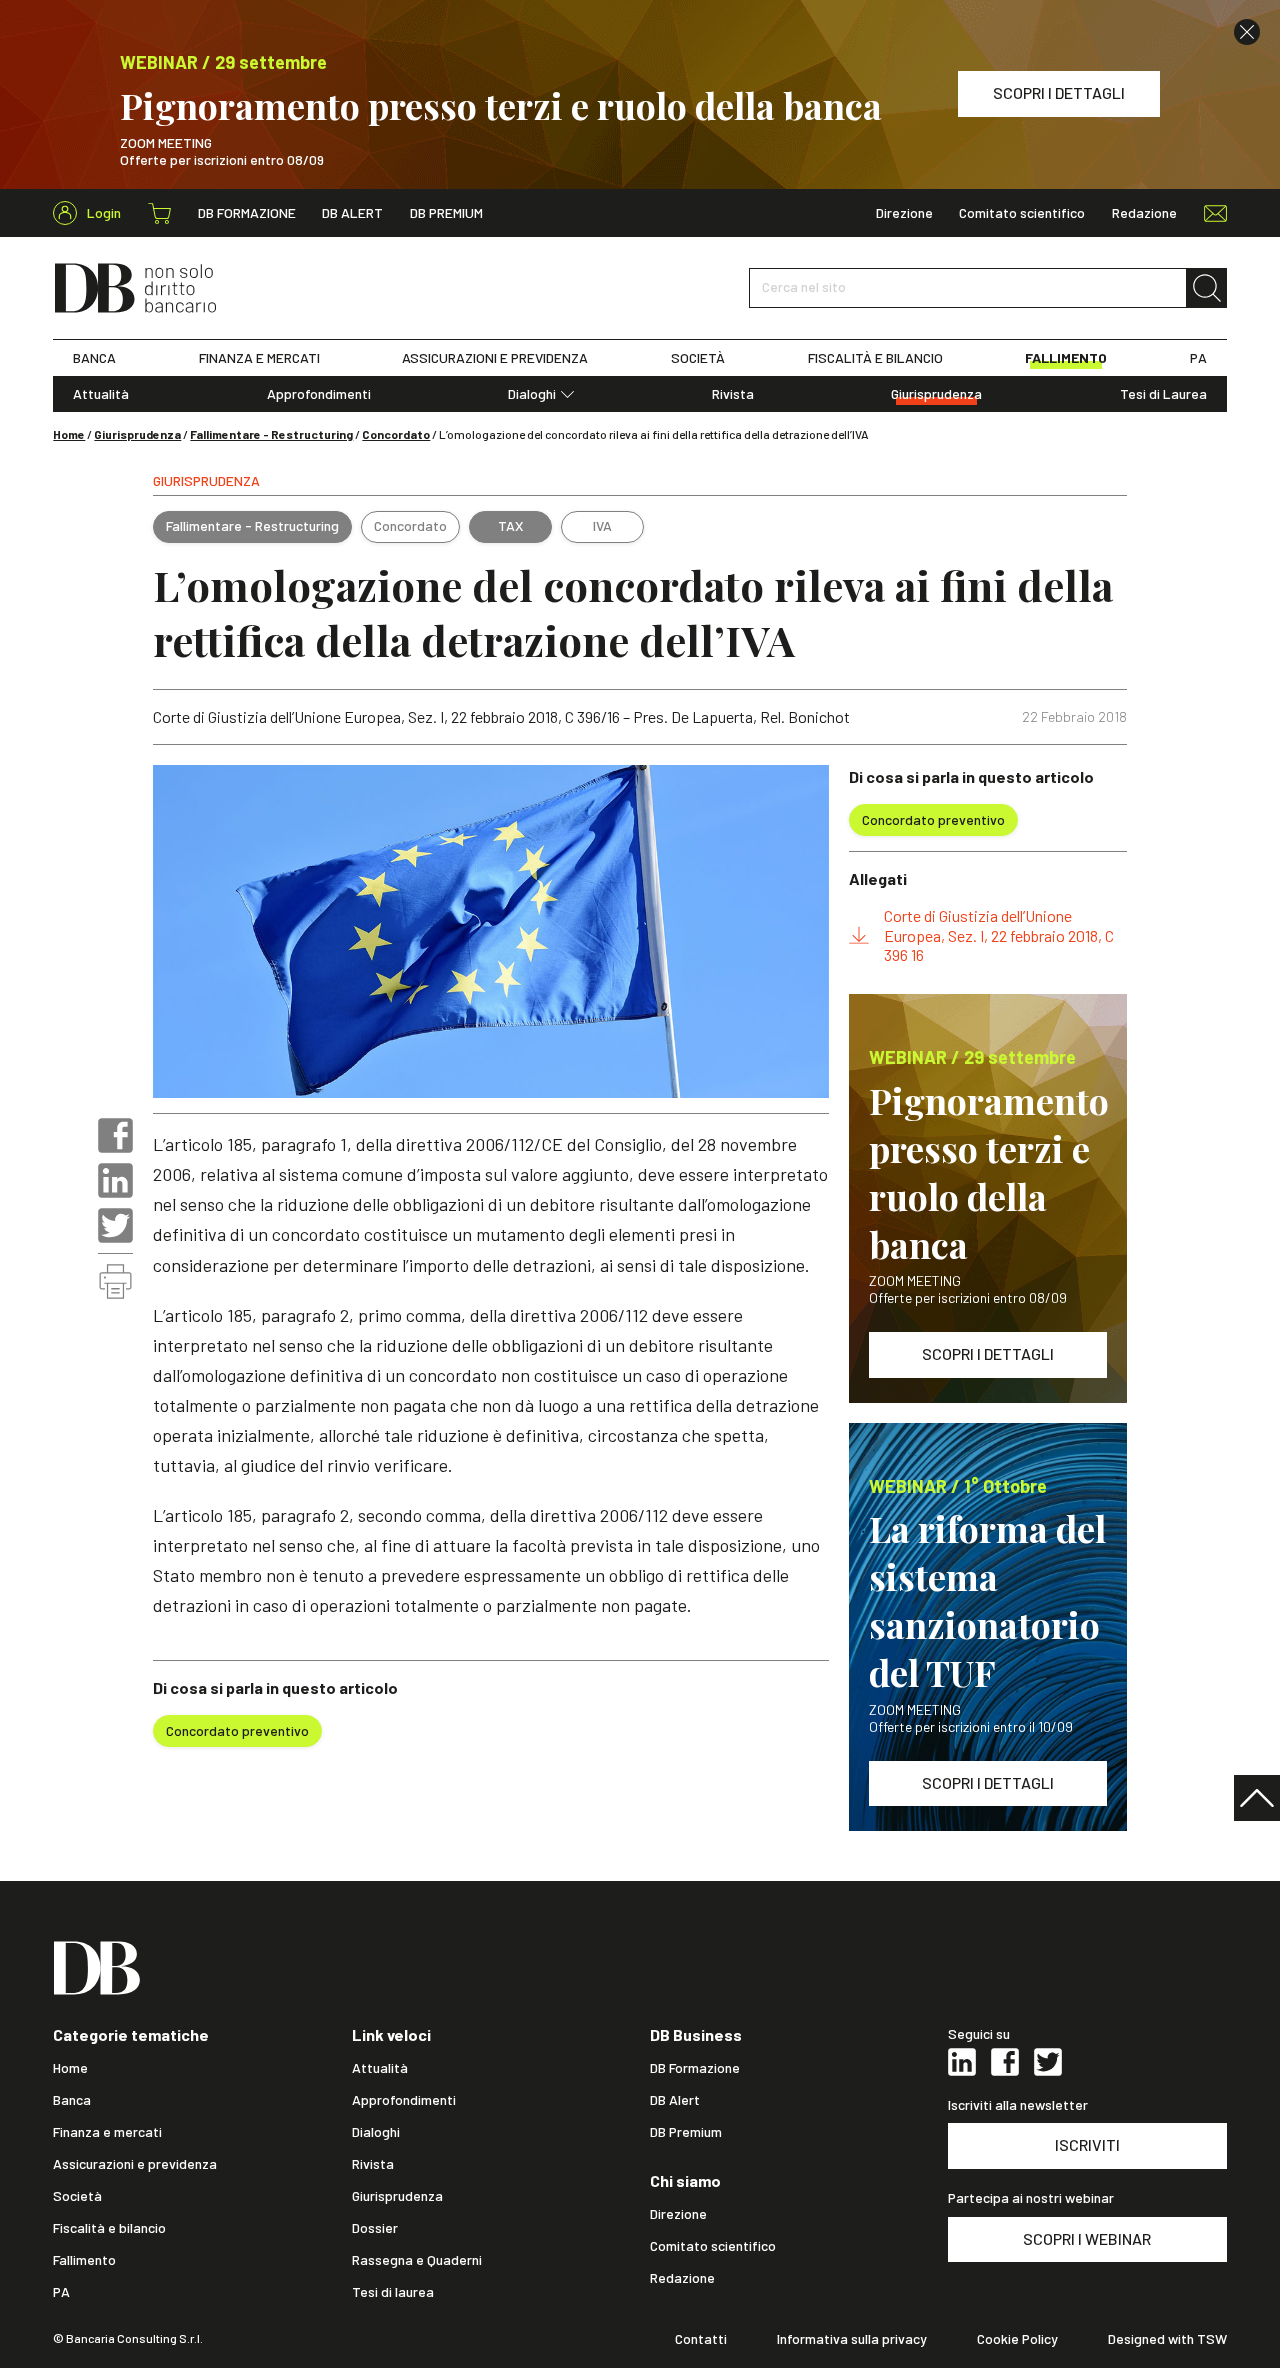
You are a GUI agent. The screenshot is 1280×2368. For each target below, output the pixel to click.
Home (69, 434)
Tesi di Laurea (1163, 394)
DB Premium (446, 213)
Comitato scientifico (1022, 213)
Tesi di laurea (393, 2292)
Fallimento (84, 2260)
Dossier (375, 2228)
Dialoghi (532, 394)
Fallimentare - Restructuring (271, 434)
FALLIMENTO (1066, 358)
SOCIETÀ (698, 358)
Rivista (733, 394)
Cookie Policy (1017, 2339)
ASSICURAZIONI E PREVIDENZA (495, 358)
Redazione (1144, 213)
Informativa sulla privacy (852, 2339)
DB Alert (352, 213)
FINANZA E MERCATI (259, 358)
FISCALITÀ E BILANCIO (875, 358)
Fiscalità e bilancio (109, 2228)
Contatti (701, 2339)
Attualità (101, 394)
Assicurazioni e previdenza (135, 2164)
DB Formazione (247, 213)
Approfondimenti (319, 394)
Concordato (396, 434)
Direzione (904, 213)
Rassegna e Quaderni (417, 2260)
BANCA (94, 358)
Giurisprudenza (936, 394)
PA (1198, 358)
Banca (72, 2100)
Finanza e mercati (107, 2132)
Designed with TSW (1167, 2339)
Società (77, 2196)
